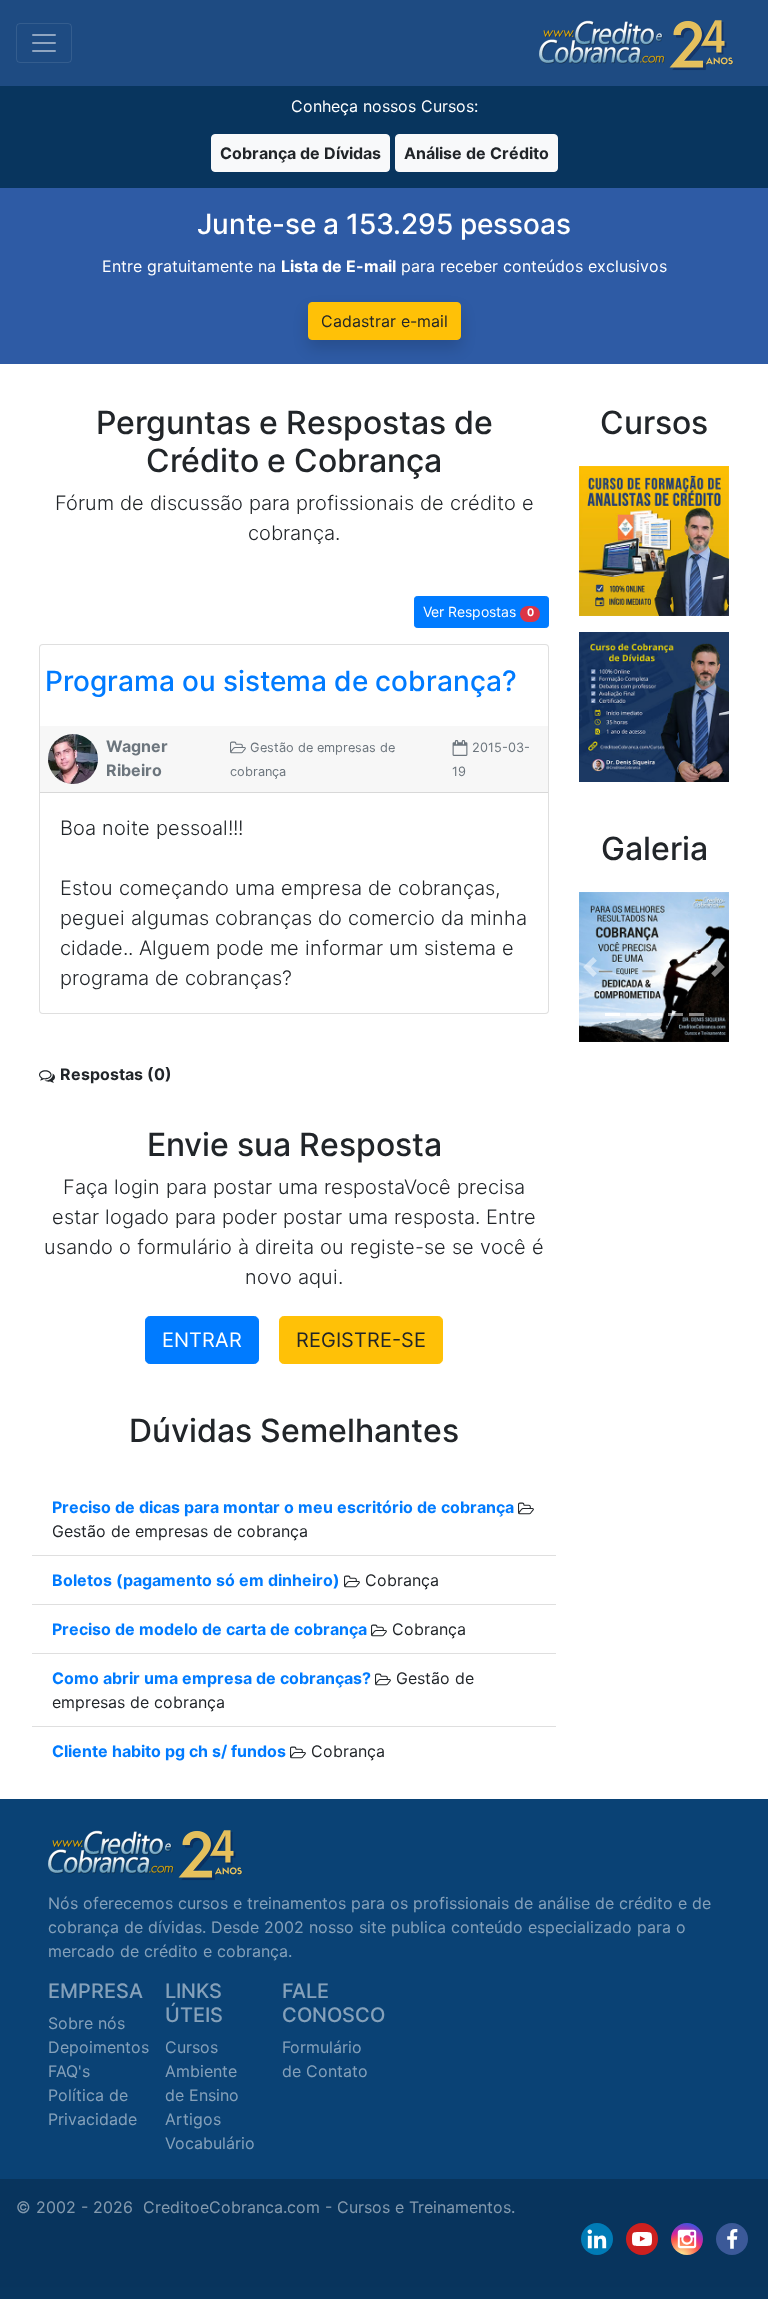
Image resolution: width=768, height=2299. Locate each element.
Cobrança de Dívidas (300, 153)
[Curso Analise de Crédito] (654, 539)
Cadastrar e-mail (384, 321)
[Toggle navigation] (44, 43)
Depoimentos (98, 2047)
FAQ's (69, 2071)
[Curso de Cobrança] (654, 705)
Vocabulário (210, 2143)
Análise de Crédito (476, 153)
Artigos (193, 2119)
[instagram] (687, 2239)
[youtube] (642, 2239)
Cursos (191, 2047)
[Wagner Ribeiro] (73, 757)
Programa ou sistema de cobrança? (281, 681)
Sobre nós (86, 2023)
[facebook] (732, 2239)
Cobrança (399, 1580)
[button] (590, 967)
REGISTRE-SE (361, 1340)
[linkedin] (597, 2239)
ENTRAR (202, 1340)
